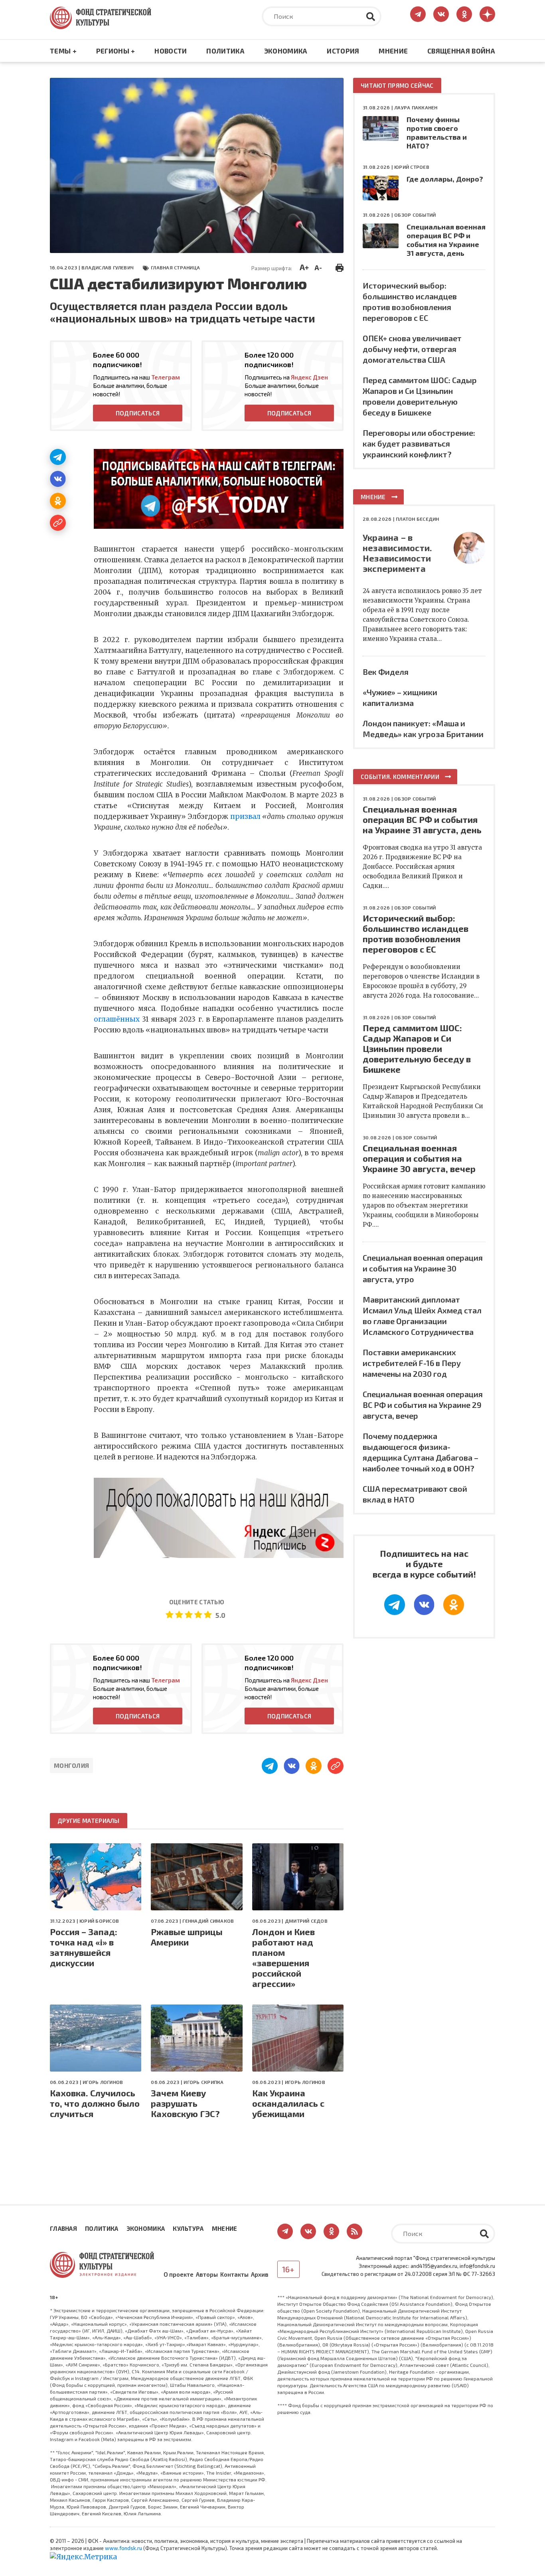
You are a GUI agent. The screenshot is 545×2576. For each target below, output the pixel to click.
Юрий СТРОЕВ (412, 167)
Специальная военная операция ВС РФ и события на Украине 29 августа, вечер (423, 1405)
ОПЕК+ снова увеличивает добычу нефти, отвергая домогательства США (412, 349)
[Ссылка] (58, 523)
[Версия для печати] (340, 267)
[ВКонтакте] (58, 479)
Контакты (234, 2274)
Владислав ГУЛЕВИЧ (108, 267)
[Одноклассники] (58, 501)
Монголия (71, 1765)
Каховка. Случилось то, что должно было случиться (95, 2103)
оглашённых (117, 1019)
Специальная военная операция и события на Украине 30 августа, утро (423, 1268)
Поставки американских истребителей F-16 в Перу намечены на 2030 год (412, 1363)
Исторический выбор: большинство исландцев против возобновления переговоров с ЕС (416, 933)
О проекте (179, 2274)
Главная (63, 2228)
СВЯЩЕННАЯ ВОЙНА (461, 51)
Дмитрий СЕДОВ (306, 1921)
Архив (260, 2274)
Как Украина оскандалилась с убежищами (288, 2103)
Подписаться (138, 413)
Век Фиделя (386, 672)
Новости (171, 51)
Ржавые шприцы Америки (187, 1937)
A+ (304, 267)
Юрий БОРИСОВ (99, 1921)
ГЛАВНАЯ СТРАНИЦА (175, 267)
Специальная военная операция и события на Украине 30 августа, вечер (419, 1158)
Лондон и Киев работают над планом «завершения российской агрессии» (283, 1957)
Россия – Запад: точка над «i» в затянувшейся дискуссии (84, 1947)
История (343, 51)
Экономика (286, 51)
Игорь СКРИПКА (203, 2082)
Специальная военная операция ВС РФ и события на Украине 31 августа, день (446, 240)
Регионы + (116, 51)
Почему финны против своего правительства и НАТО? (437, 132)
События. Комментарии (400, 777)
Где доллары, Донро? (445, 179)
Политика (225, 51)
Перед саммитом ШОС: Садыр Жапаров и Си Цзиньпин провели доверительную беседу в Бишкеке (417, 1048)
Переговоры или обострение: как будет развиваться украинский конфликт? (419, 443)
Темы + (63, 51)
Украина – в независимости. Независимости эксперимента (397, 553)
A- (318, 267)
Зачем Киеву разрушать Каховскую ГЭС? (185, 2103)
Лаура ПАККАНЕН (416, 107)
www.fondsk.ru (123, 2548)
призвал (245, 816)
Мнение (393, 51)
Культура (188, 2228)
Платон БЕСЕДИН (417, 519)
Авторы (207, 2274)
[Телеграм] (58, 457)
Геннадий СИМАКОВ (208, 1921)
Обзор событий (415, 215)
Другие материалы (89, 1821)
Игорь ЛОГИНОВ (103, 2082)
